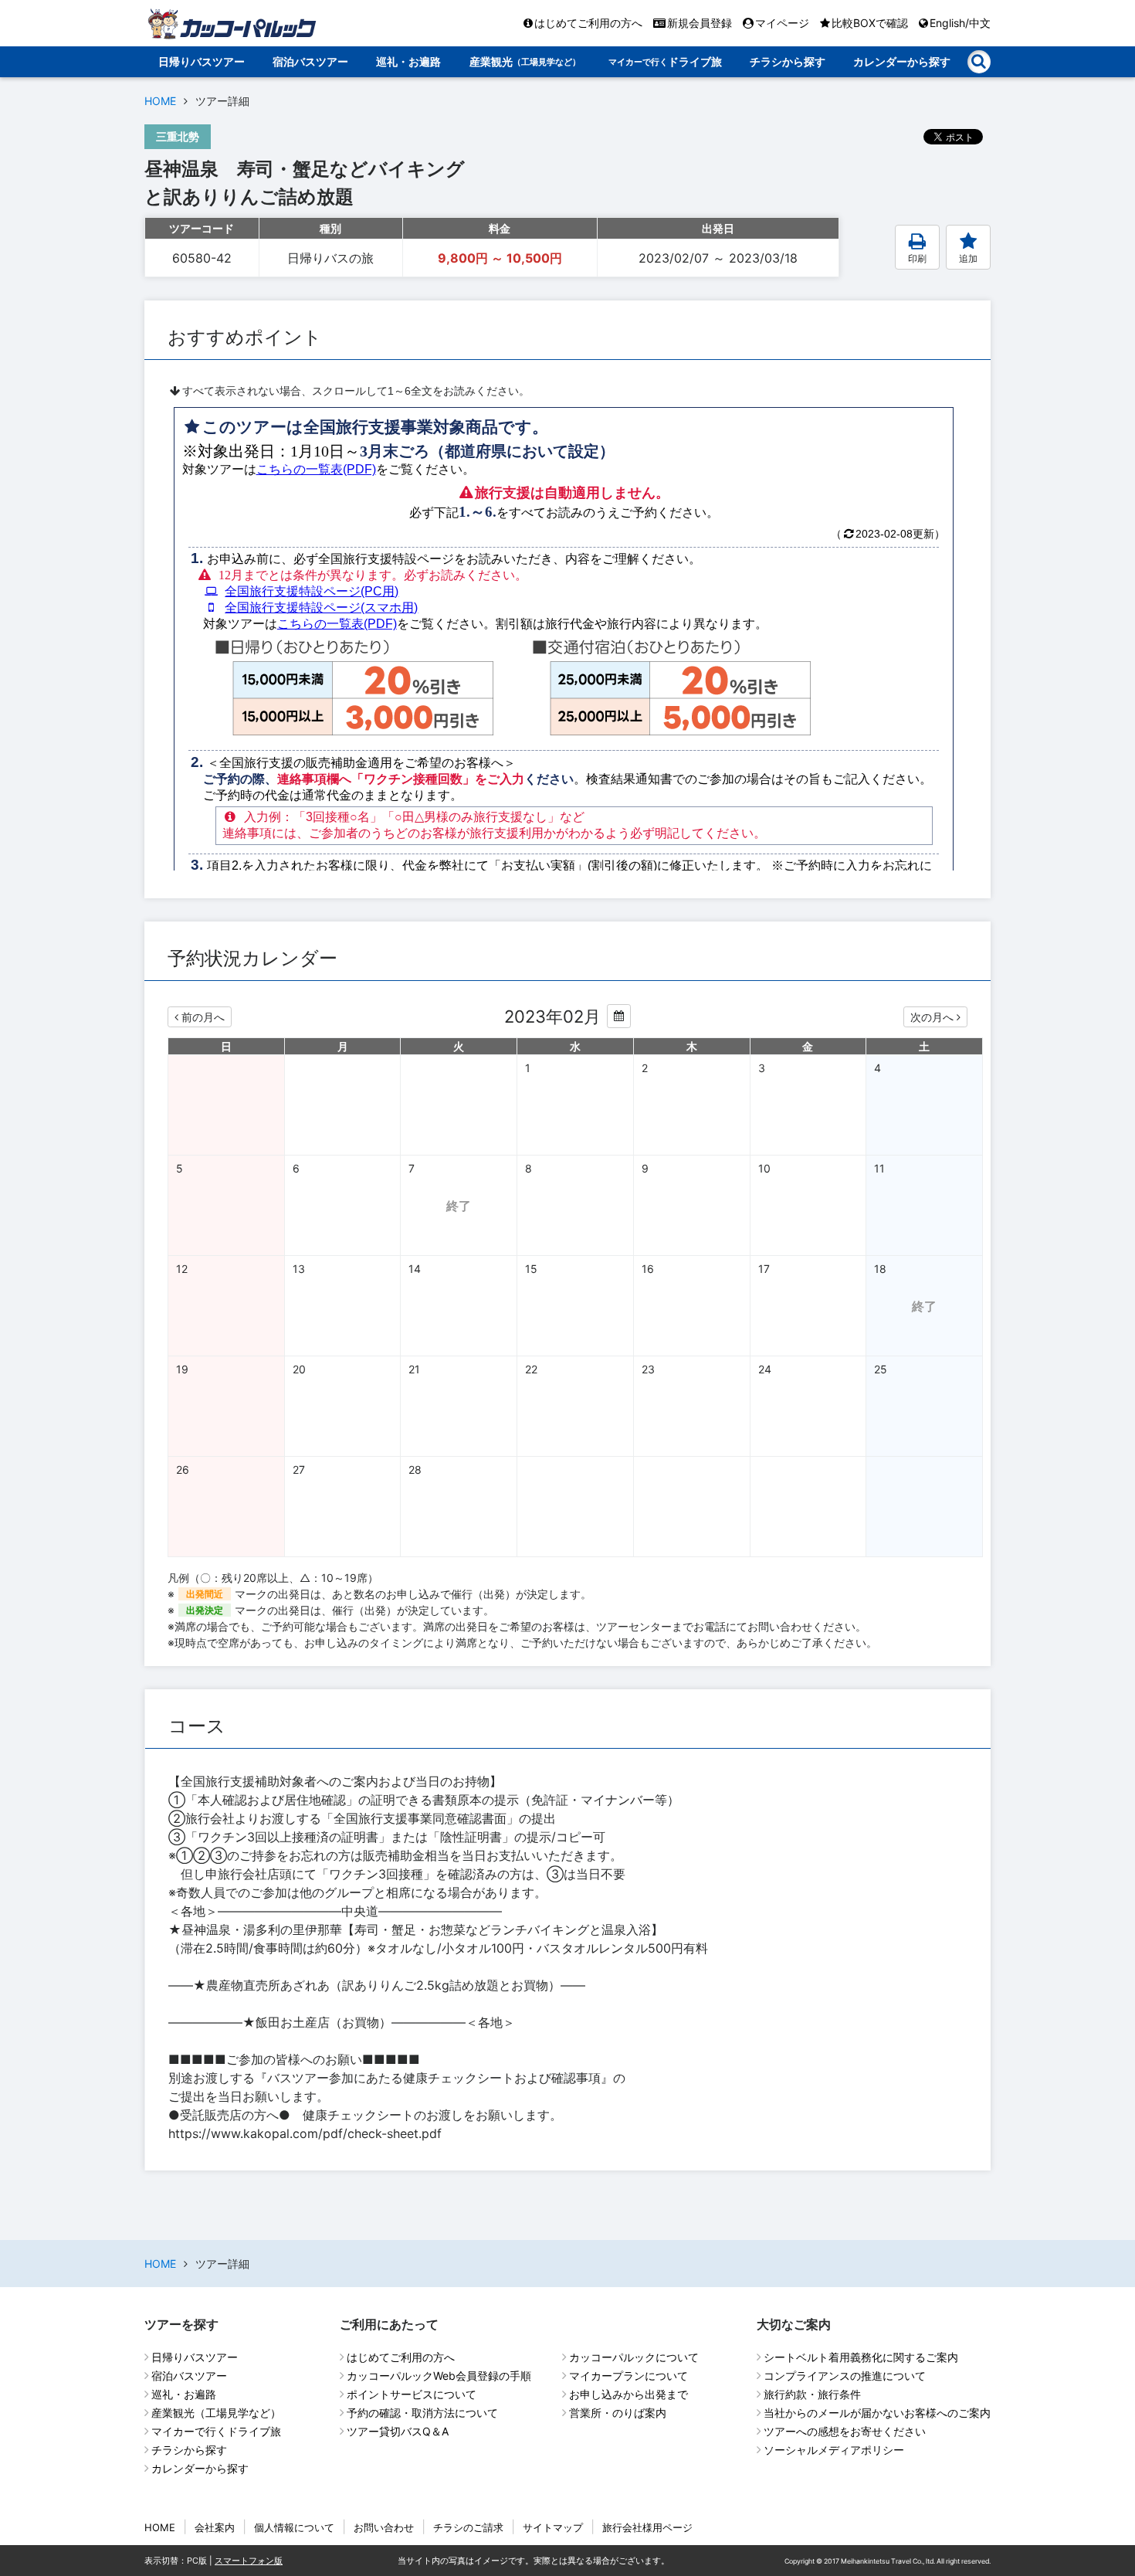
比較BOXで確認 (870, 23)
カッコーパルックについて (634, 2357)
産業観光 (525, 61)
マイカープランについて (628, 2376)
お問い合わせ (384, 2527)
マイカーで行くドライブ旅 (216, 2431)
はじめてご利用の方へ (588, 23)
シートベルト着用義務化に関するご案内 (861, 2357)
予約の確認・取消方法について (422, 2413)
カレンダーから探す (902, 61)
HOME (160, 101)
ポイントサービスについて (412, 2394)
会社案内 (215, 2527)
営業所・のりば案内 (618, 2413)
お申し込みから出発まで (628, 2394)
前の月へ (203, 1017)
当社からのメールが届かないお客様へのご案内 (877, 2413)
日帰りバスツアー (202, 61)
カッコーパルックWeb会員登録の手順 (439, 2376)
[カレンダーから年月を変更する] (619, 1016)
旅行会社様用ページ (647, 2527)
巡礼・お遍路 (408, 61)
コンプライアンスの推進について (845, 2376)
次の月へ (932, 1017)
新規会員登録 (700, 23)
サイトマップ (553, 2527)
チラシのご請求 (468, 2527)
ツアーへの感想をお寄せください (845, 2431)
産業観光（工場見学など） (216, 2413)
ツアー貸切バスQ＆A (398, 2431)
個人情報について (294, 2527)
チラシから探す (788, 61)
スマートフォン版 (249, 2561)
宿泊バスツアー (310, 61)
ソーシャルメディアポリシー (834, 2450)
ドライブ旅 (665, 61)
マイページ (782, 23)
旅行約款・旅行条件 (812, 2394)
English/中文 (960, 23)
